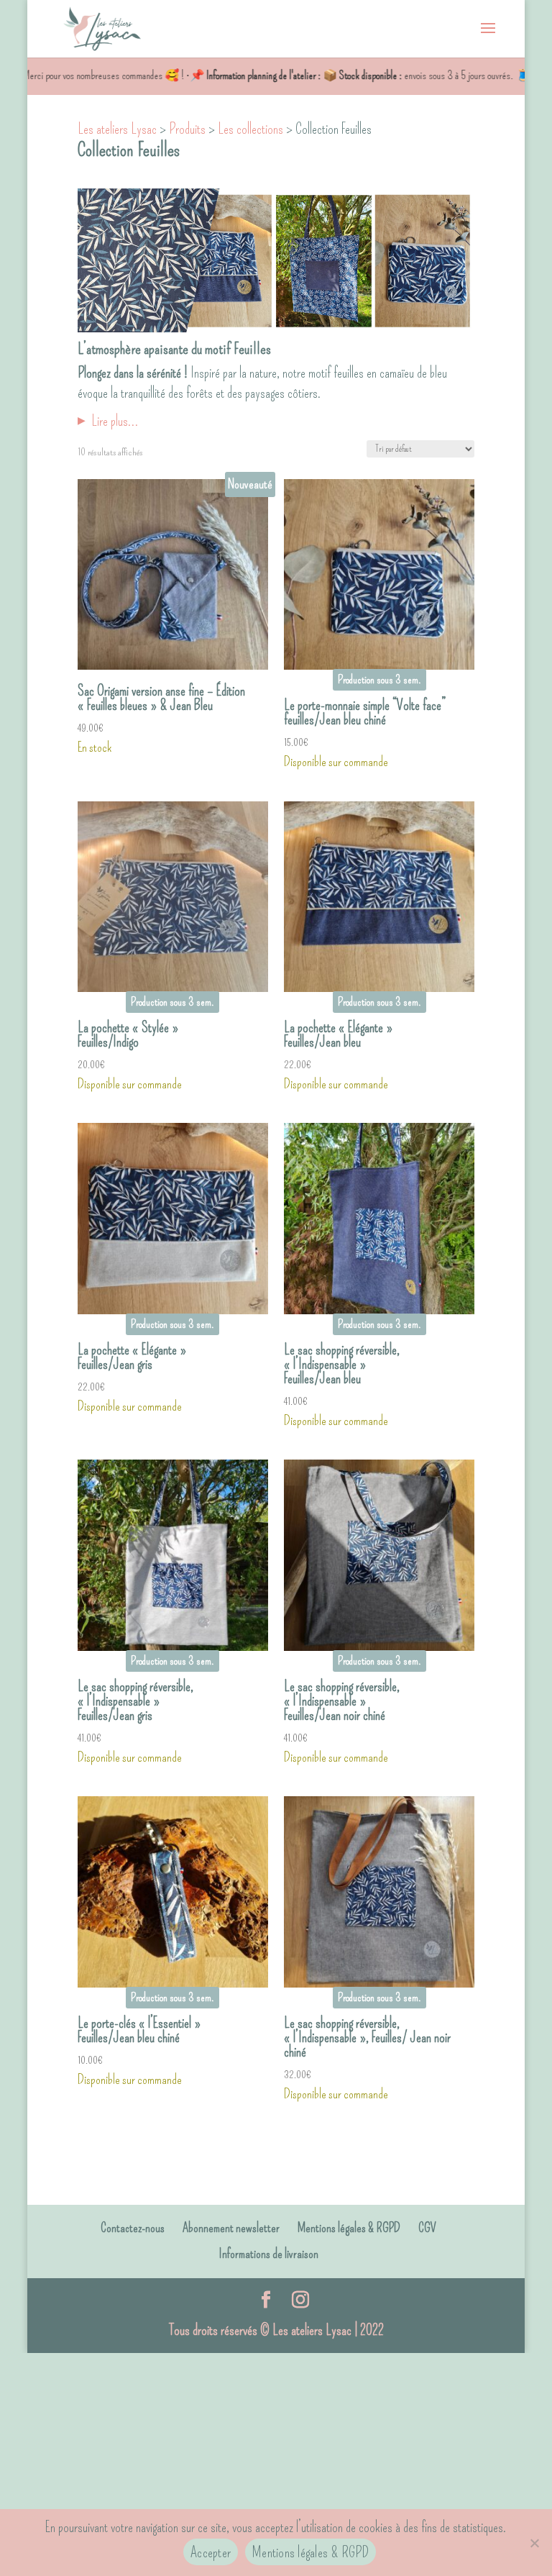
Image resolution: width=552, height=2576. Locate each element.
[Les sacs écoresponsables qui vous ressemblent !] (102, 26)
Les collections (250, 129)
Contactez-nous (133, 2228)
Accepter (211, 2552)
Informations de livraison (268, 2254)
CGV (427, 2228)
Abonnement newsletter (231, 2228)
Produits (187, 129)
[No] (534, 2543)
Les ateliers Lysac (117, 129)
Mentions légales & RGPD (349, 2228)
